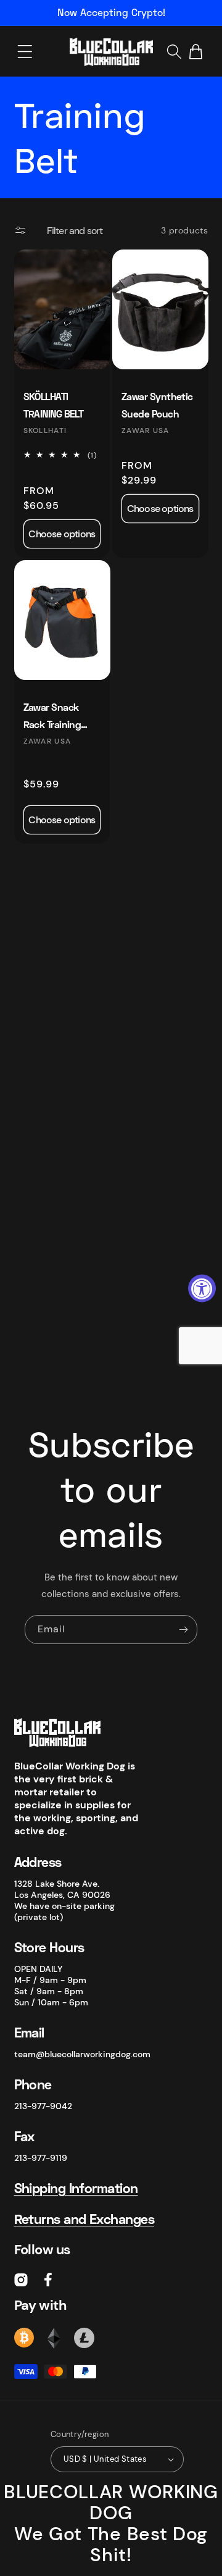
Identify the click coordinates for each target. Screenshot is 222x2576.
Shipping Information (76, 2188)
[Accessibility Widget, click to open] (202, 1288)
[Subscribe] (183, 1630)
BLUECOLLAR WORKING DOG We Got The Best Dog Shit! (111, 2523)
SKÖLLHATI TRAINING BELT (54, 405)
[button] (25, 52)
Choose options (62, 534)
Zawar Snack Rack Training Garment (52, 717)
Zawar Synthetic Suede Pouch (157, 405)
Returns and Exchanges (84, 2219)
